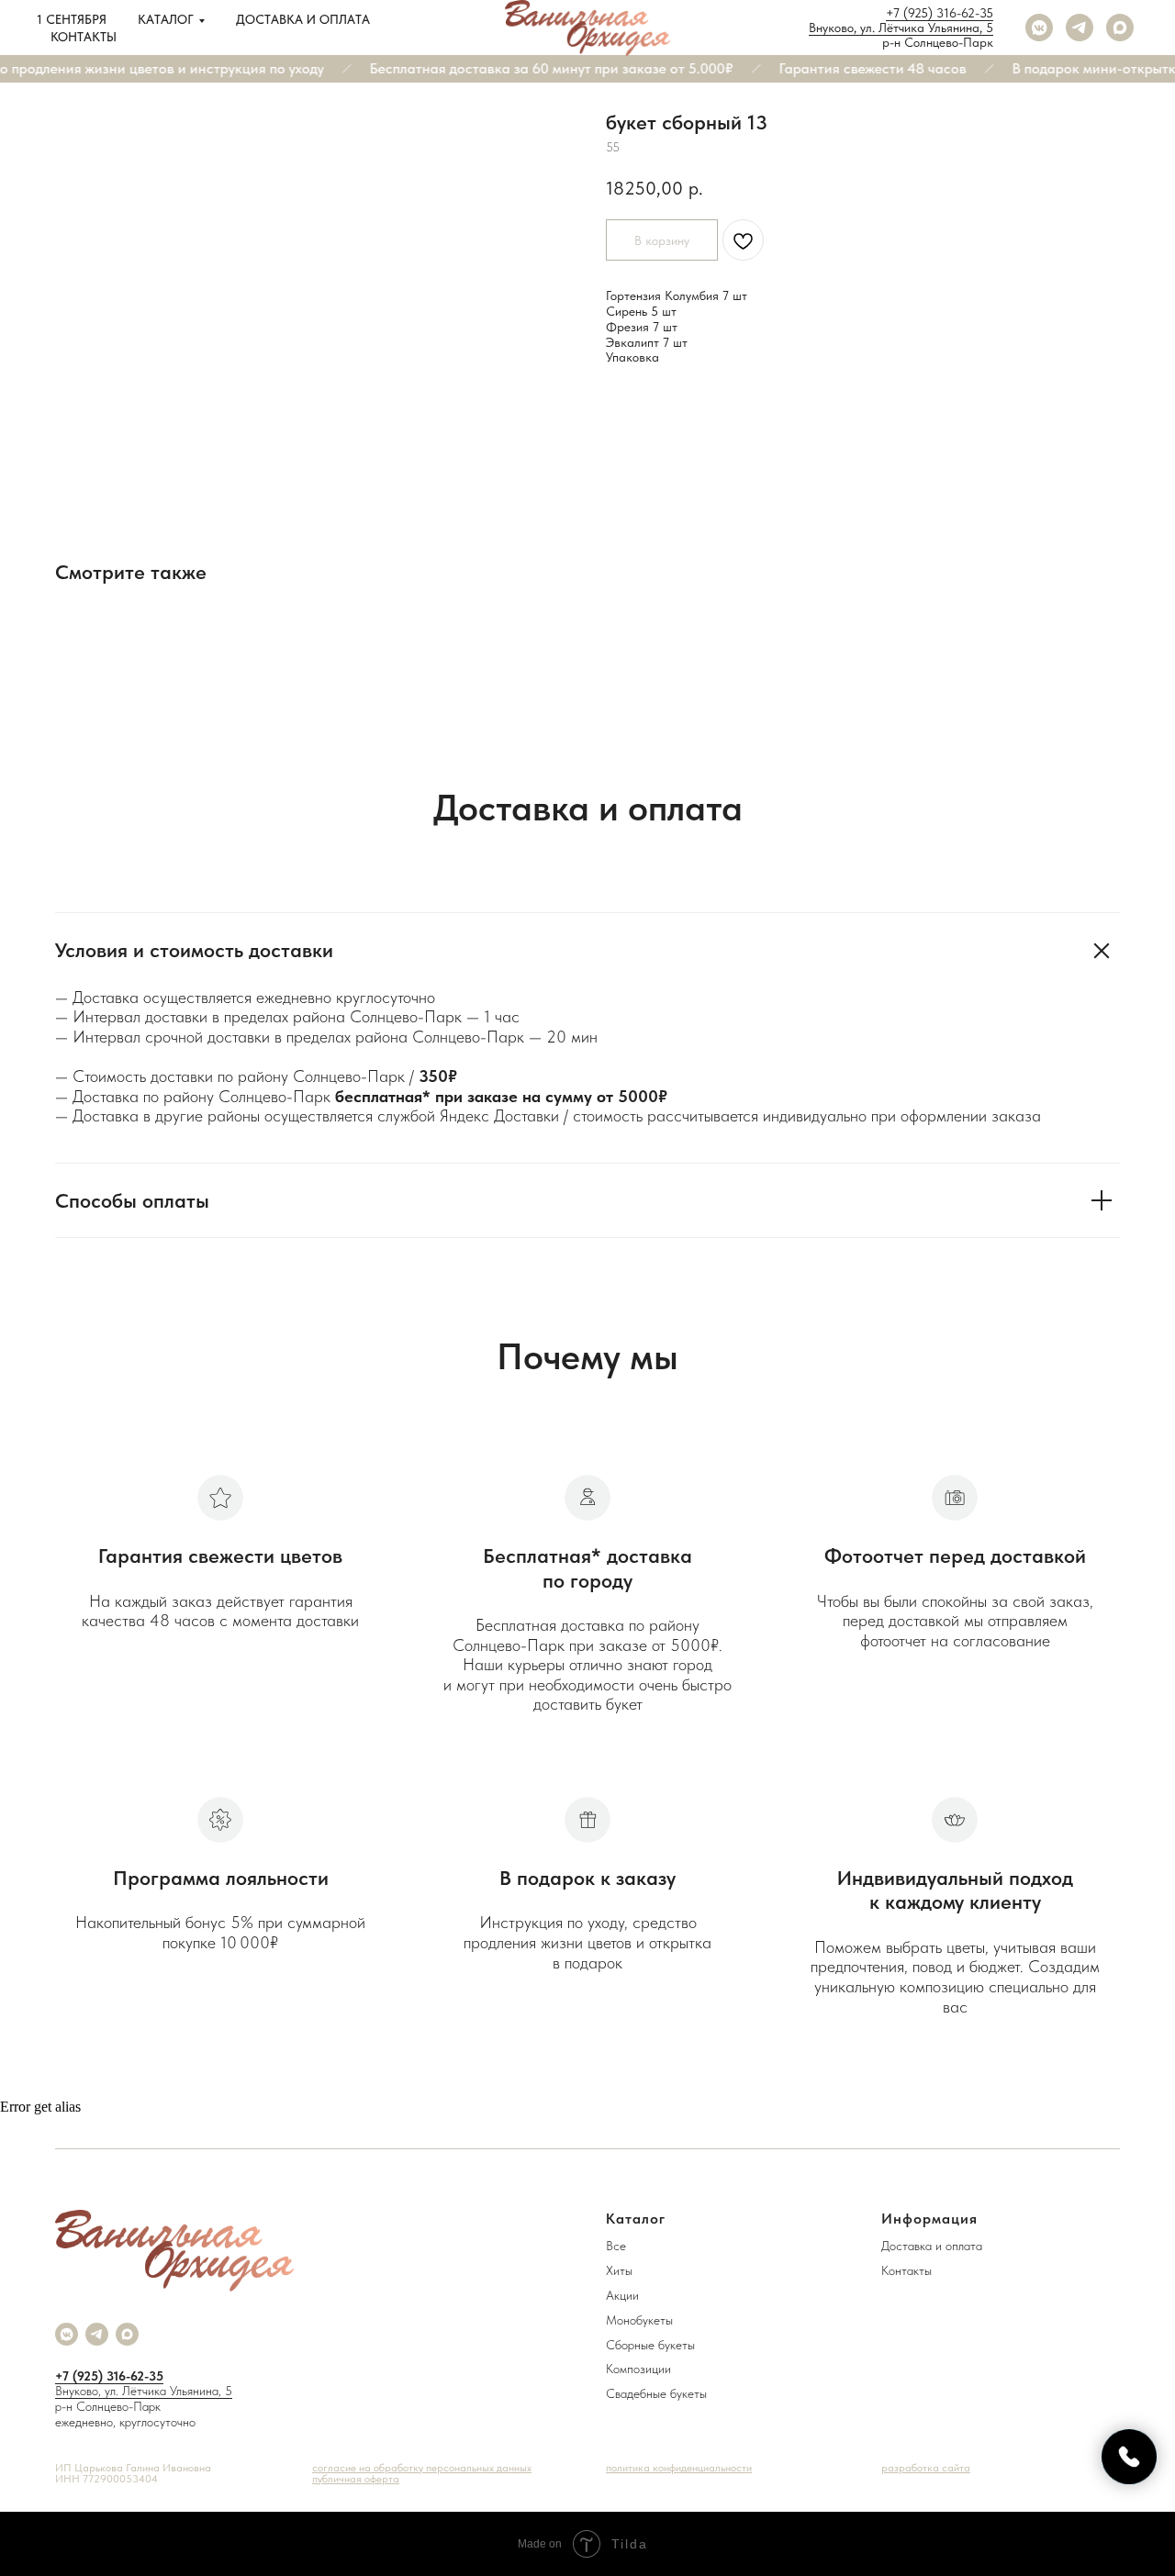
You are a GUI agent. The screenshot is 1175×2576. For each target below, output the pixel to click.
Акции (622, 2295)
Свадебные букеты (656, 2393)
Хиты (619, 2270)
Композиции (638, 2369)
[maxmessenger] (1120, 28)
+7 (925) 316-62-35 (940, 13)
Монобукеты (639, 2320)
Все (616, 2246)
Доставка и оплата (303, 19)
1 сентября (72, 19)
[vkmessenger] (1039, 28)
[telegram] (1080, 28)
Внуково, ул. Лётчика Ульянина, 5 (901, 28)
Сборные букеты (650, 2345)
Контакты (84, 37)
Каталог (166, 19)
